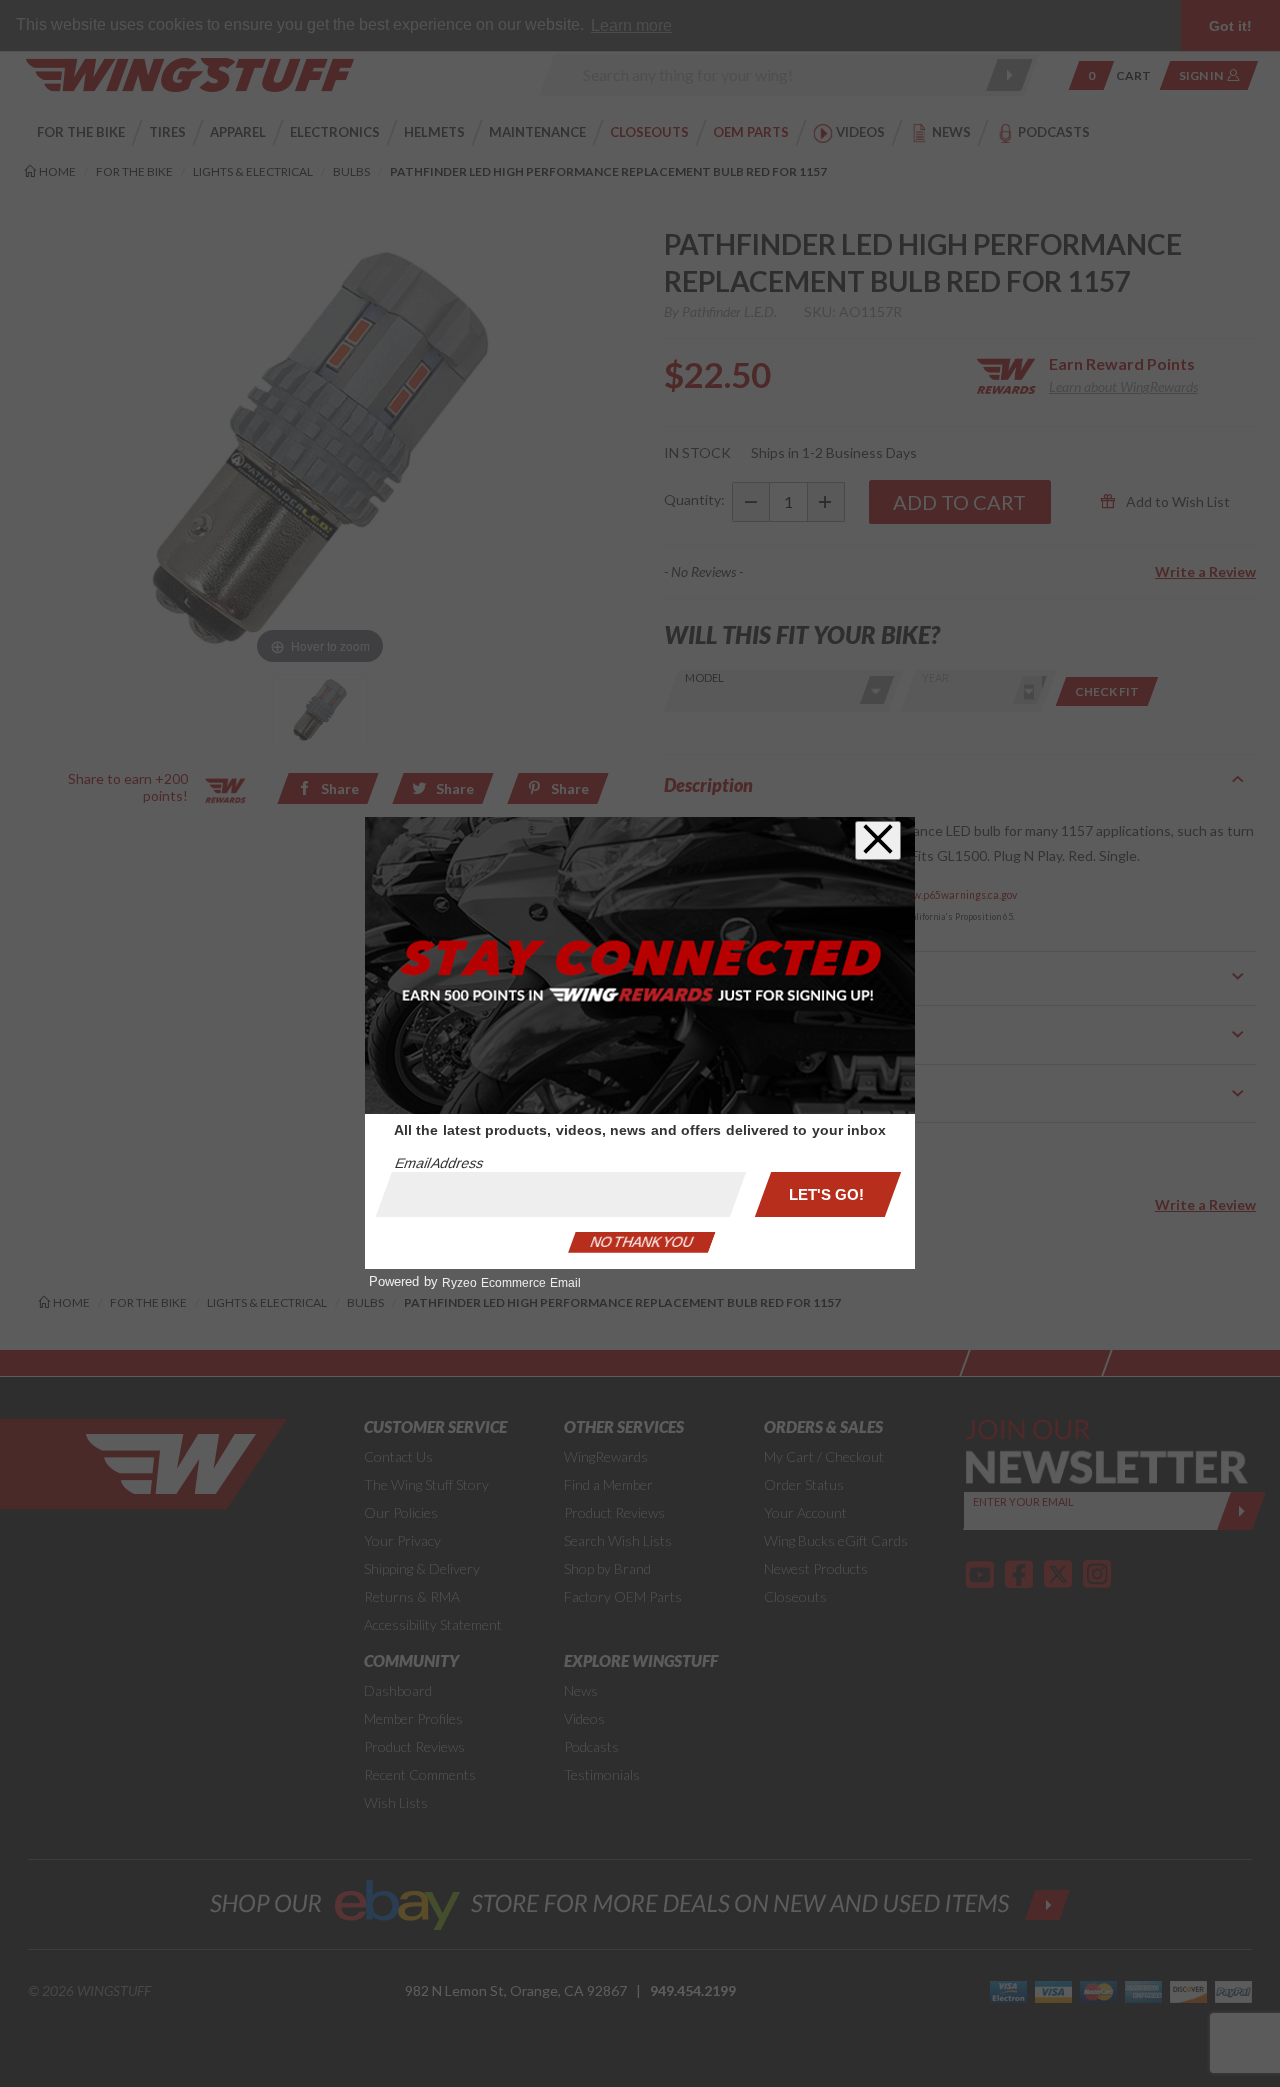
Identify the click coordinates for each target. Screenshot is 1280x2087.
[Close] (878, 840)
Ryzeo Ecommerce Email (511, 1283)
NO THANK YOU (642, 1242)
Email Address (439, 1163)
